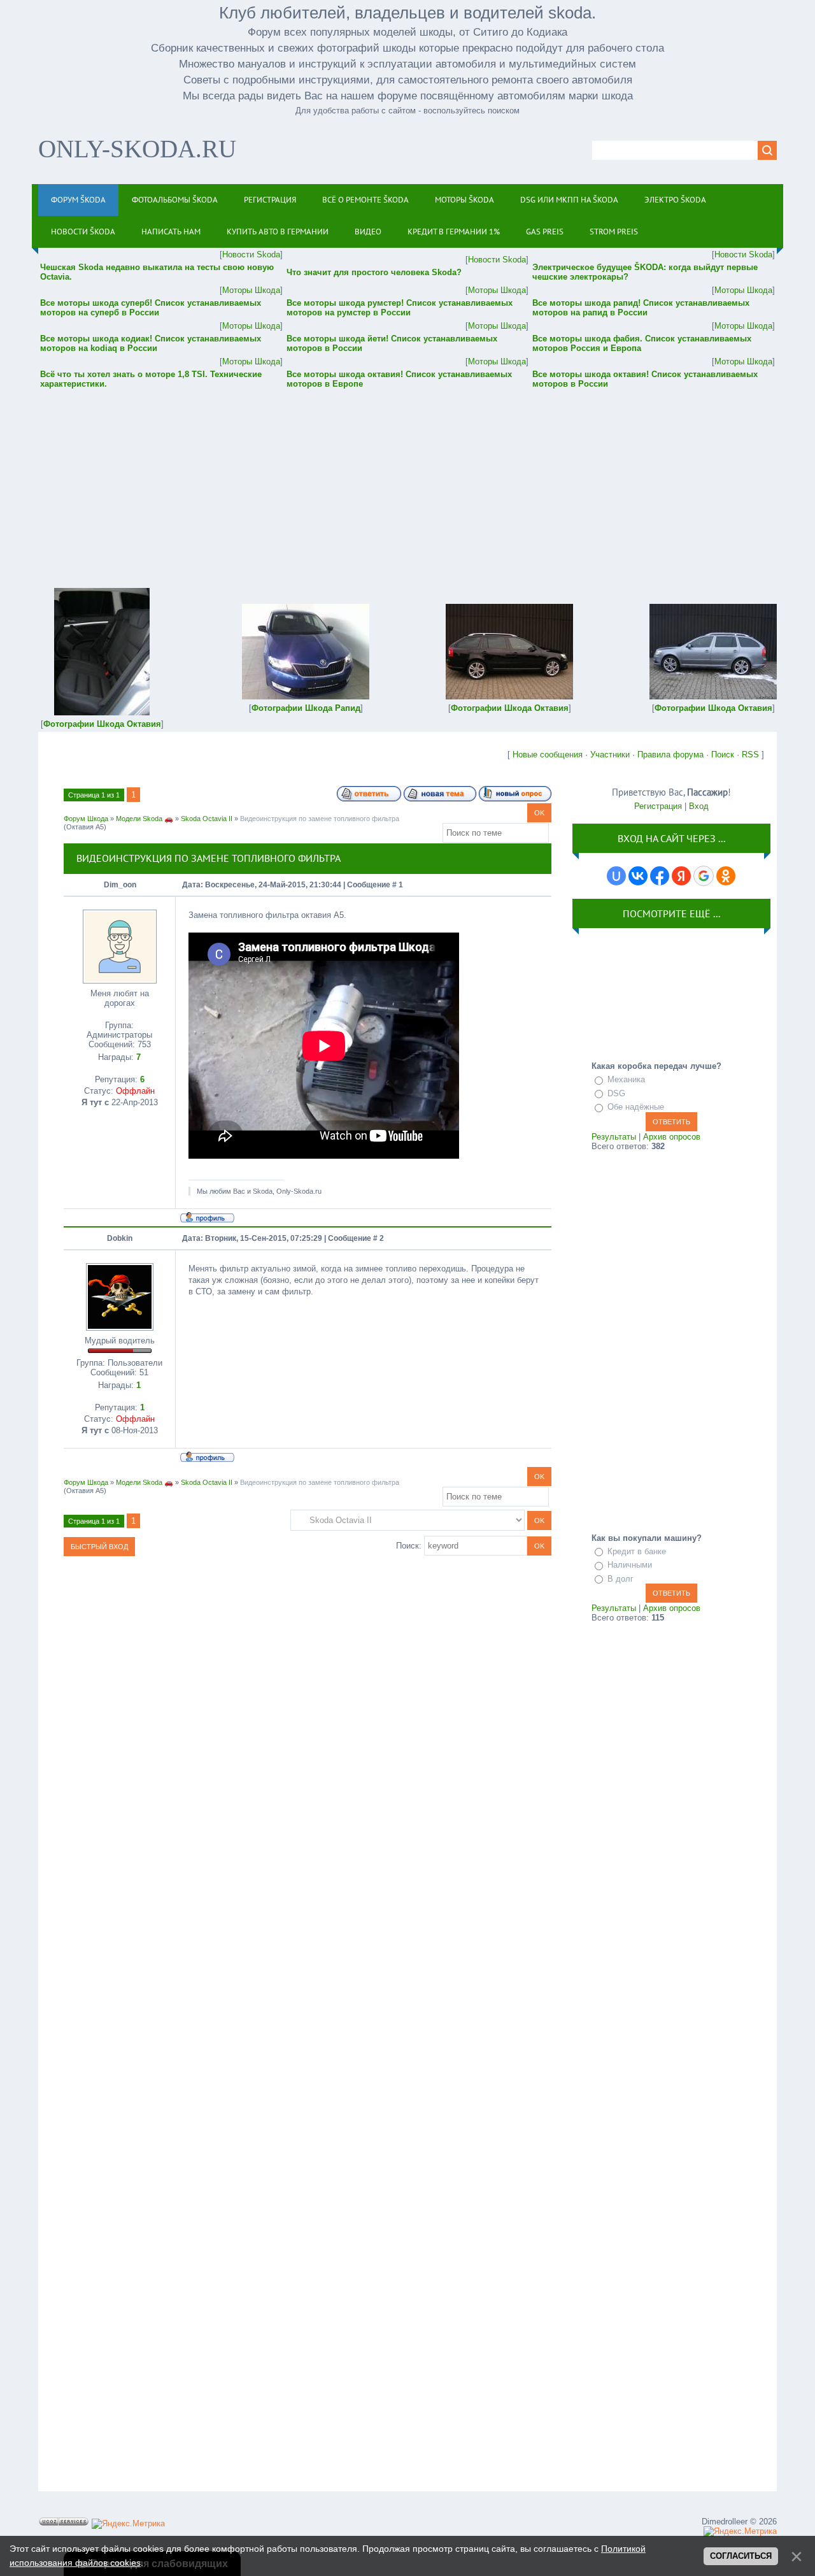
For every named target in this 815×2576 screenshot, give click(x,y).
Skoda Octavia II (207, 819)
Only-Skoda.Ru (137, 149)
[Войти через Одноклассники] (726, 876)
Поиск (723, 755)
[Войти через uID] (616, 876)
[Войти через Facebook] (660, 876)
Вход (699, 806)
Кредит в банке (637, 1551)
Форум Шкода (86, 819)
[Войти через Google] (704, 876)
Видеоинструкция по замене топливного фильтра (320, 819)
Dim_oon (120, 885)
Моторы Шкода (251, 290)
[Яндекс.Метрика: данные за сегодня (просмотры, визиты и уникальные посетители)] (128, 2524)
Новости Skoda (251, 254)
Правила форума (670, 755)
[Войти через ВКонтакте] (638, 876)
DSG (616, 1093)
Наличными (630, 1565)
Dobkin (120, 1238)
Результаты (614, 1137)
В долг (620, 1579)
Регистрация (658, 806)
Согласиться (741, 2556)
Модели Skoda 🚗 (145, 819)
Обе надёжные (636, 1107)
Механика (626, 1079)
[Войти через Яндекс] (681, 876)
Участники (610, 755)
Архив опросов (672, 1137)
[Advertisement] (407, 480)
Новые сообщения (548, 755)
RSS (750, 755)
